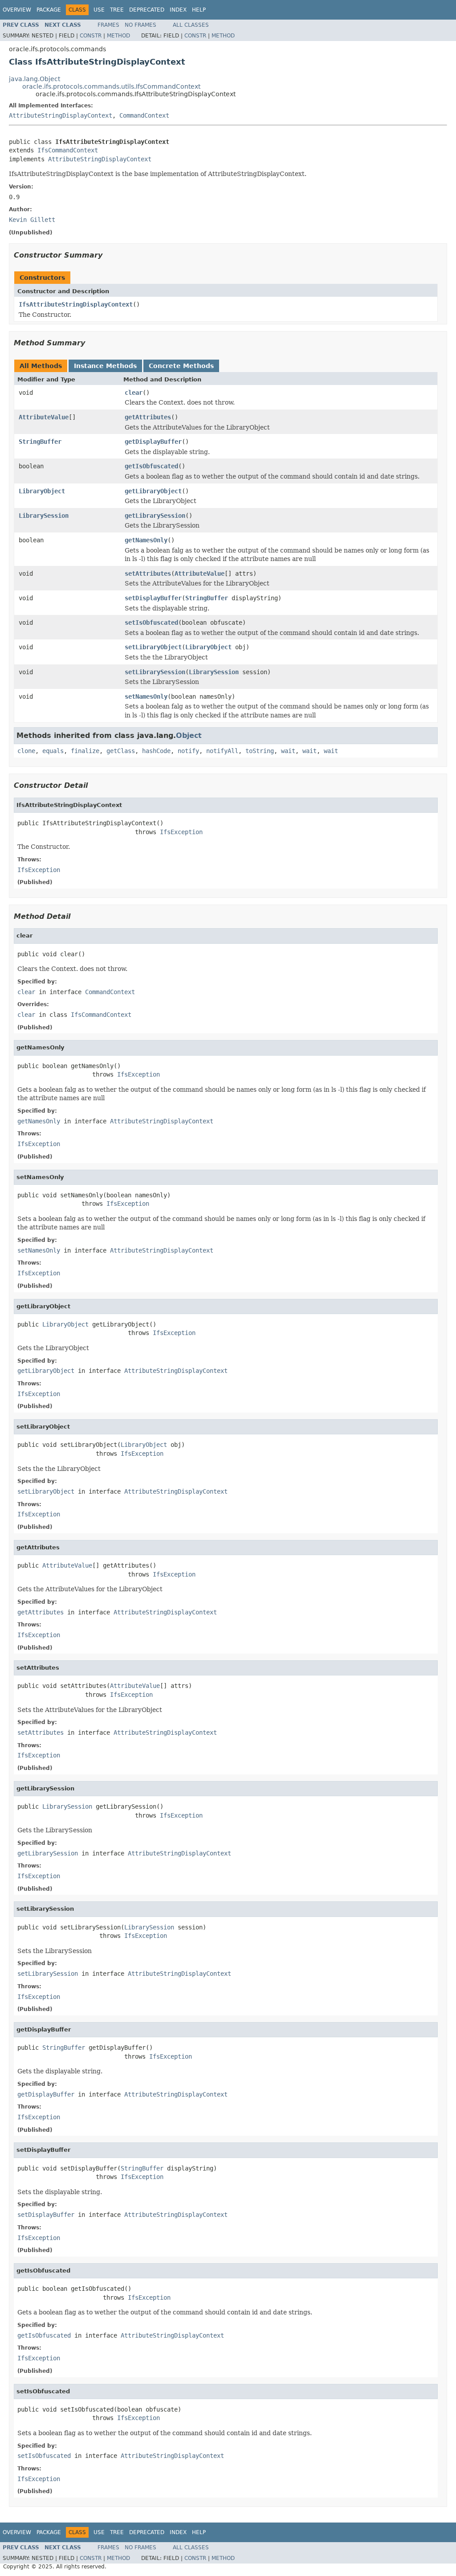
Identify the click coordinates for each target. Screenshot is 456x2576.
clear (134, 393)
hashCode (156, 751)
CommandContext (144, 115)
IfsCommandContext (68, 150)
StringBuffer (40, 442)
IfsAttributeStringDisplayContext (76, 304)
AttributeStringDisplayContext (61, 115)
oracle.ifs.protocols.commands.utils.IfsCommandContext (111, 86)
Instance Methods (105, 366)
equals (53, 751)
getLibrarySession (155, 516)
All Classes (191, 25)
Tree (117, 10)
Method (118, 36)
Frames (108, 25)
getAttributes (148, 417)
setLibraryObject (153, 647)
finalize (85, 751)
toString (260, 751)
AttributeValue (44, 417)
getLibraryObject (153, 491)
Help (199, 10)
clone (26, 751)
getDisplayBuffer (153, 442)
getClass (121, 751)
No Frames (140, 25)
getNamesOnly (146, 540)
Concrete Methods (181, 366)
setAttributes (148, 573)
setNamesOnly (146, 696)
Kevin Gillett (32, 220)
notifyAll (222, 751)
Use (99, 10)
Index (178, 10)
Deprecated (147, 10)
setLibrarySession (155, 672)
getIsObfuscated (151, 466)
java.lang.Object (35, 79)
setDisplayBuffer (153, 598)
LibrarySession (44, 516)
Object (189, 735)
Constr (91, 36)
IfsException (181, 832)
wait (288, 751)
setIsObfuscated (151, 622)
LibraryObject (42, 491)
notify (188, 751)
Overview (17, 10)
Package (49, 10)
